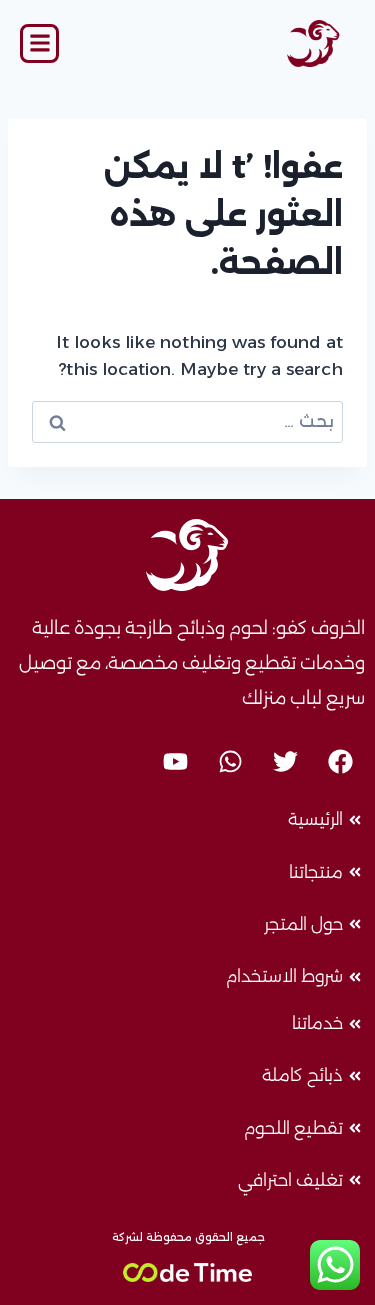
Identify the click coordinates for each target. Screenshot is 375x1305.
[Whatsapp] (230, 761)
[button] (39, 43)
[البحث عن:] (187, 421)
